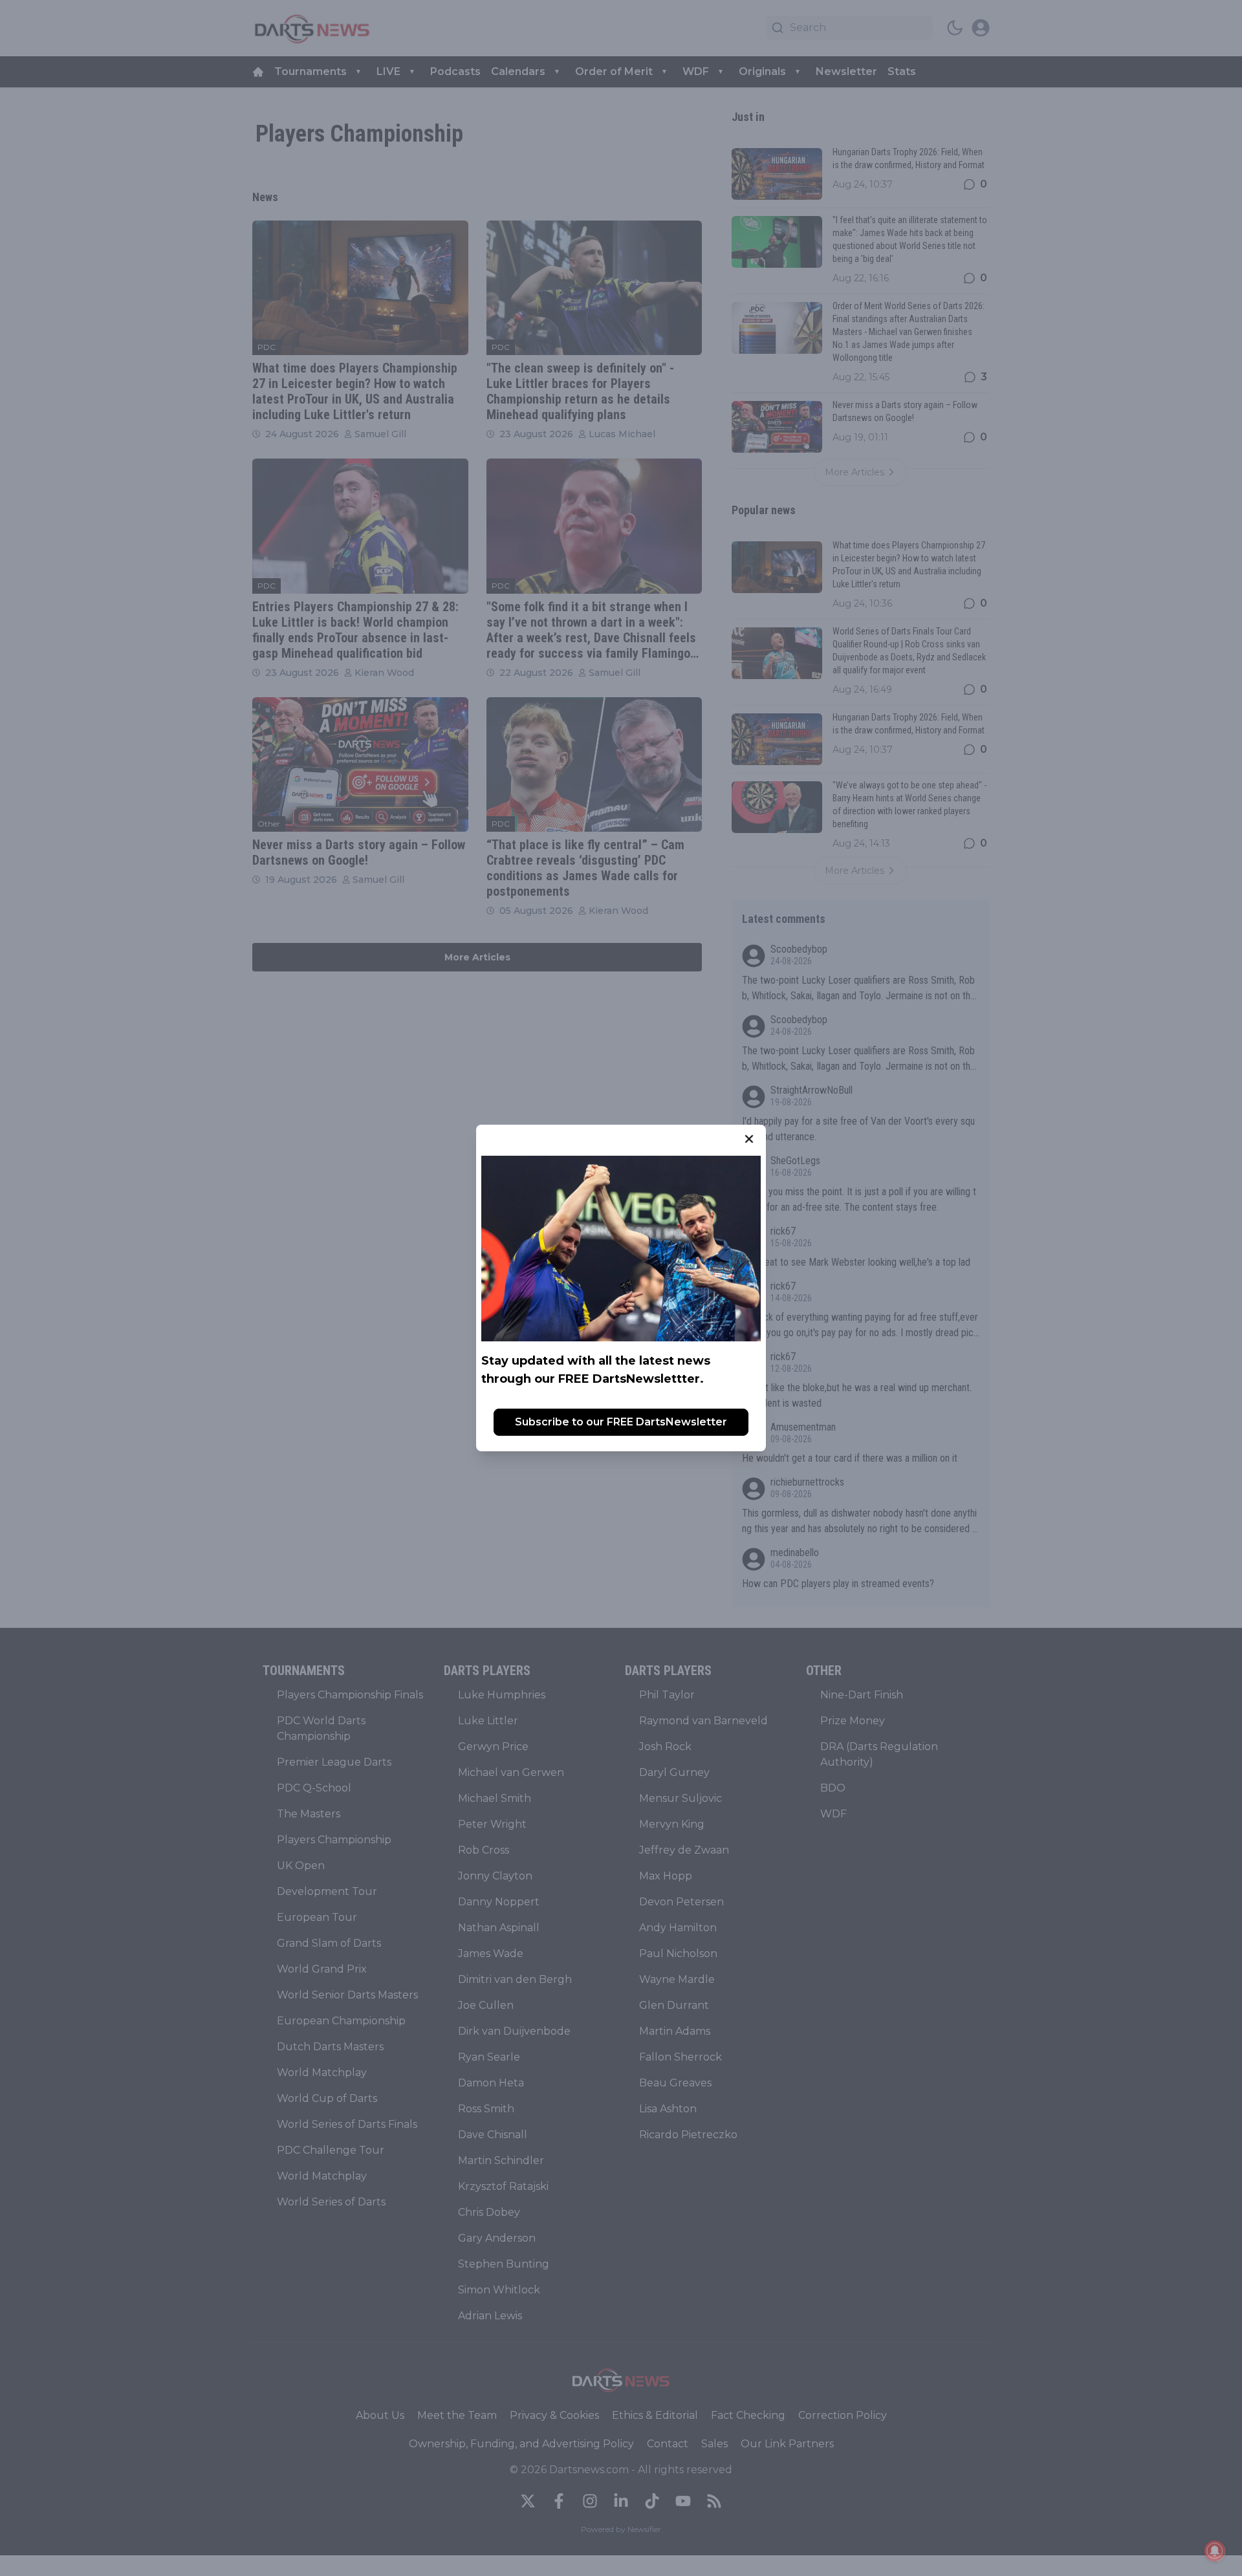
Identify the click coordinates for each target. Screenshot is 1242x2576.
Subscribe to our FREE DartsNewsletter (621, 1422)
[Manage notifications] (1215, 2551)
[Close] (749, 1139)
